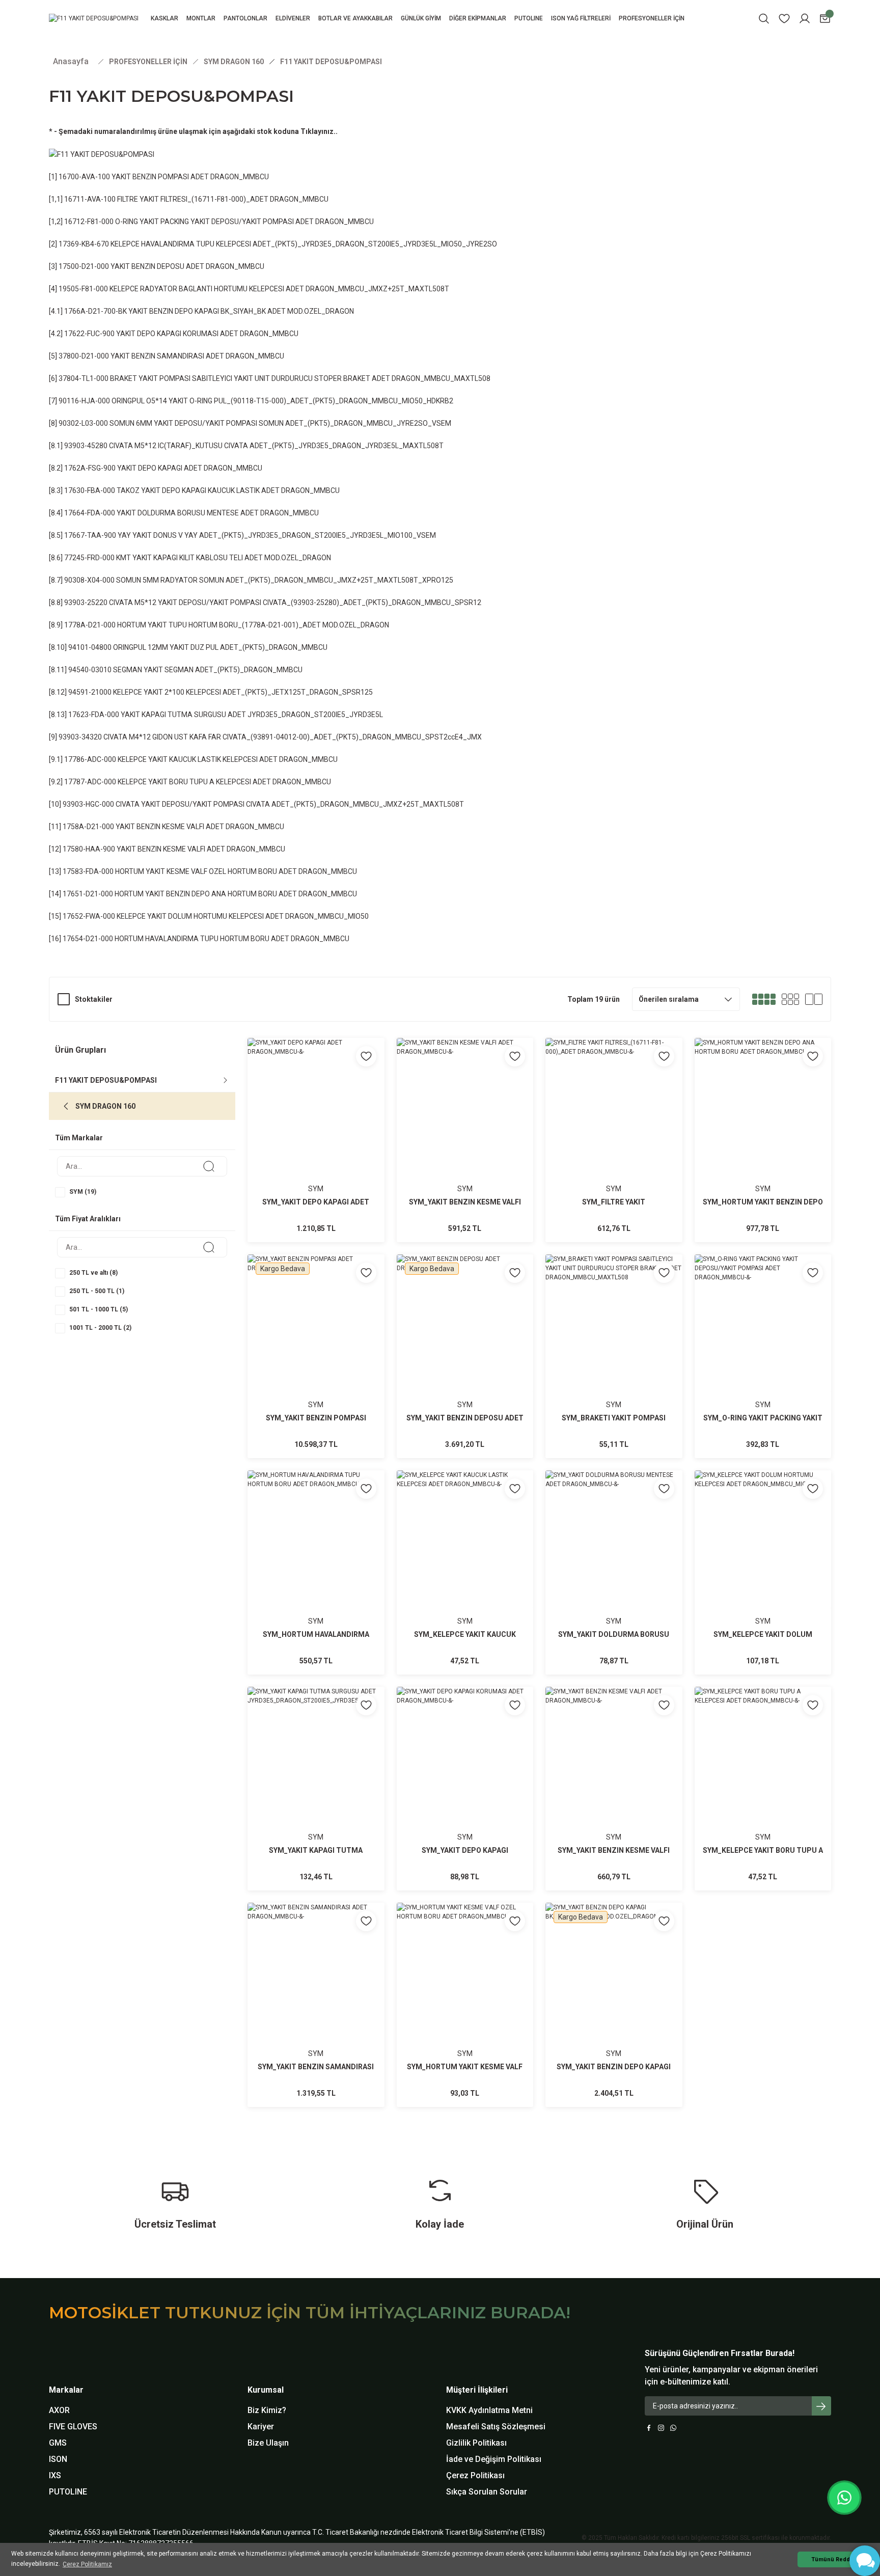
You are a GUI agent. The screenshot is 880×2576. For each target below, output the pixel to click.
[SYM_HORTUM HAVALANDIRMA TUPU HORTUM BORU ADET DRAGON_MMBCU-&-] (316, 1572)
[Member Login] (805, 19)
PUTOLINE (68, 2492)
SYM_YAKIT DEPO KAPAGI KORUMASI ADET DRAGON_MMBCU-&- (465, 1851)
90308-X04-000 (89, 580)
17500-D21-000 (84, 266)
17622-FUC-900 (89, 334)
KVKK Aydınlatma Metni (489, 2410)
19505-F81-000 (83, 289)
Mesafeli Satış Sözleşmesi (496, 2427)
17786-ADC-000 (90, 759)
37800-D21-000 (84, 356)
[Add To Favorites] (366, 1056)
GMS (58, 2443)
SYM (316, 1189)
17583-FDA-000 (88, 871)
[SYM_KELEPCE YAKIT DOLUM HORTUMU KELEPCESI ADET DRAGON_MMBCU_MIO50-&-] (763, 1572)
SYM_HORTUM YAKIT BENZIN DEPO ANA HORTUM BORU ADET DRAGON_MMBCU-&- (763, 1203)
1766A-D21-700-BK (95, 311)
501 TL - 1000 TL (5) (99, 1309)
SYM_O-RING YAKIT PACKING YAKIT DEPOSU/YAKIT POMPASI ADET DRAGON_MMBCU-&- (763, 1419)
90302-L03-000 (83, 423)
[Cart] (825, 19)
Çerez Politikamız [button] (87, 2564)
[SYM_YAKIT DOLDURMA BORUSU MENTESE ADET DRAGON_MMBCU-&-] (614, 1572)
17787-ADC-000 (90, 782)
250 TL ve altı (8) (93, 1273)
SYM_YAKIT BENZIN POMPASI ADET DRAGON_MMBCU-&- (316, 1419)
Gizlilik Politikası (476, 2443)
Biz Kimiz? (267, 2410)
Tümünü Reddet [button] (833, 2559)
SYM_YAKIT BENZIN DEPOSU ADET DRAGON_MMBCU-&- (465, 1419)
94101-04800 (90, 647)
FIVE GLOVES (73, 2427)
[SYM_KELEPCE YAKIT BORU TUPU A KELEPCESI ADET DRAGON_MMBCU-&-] (763, 1789)
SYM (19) (83, 1192)
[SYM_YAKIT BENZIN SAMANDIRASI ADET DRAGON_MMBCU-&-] (316, 2005)
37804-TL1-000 (84, 378)
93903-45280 (86, 446)
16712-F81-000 (89, 222)
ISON (58, 2459)
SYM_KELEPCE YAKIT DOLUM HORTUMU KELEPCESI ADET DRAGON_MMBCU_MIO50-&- (763, 1635)
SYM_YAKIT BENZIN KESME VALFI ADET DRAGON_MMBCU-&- (465, 1203)
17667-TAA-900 (90, 535)
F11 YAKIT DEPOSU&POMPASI (331, 62)
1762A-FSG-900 (90, 468)
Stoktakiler (94, 999)
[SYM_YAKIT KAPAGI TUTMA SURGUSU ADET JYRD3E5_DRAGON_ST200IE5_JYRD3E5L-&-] (316, 1789)
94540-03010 (90, 670)
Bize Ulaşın (268, 2443)
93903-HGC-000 (88, 804)
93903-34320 (80, 737)
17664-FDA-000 (90, 513)
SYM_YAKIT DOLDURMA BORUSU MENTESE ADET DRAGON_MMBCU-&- (614, 1635)
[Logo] (94, 19)
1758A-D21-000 (88, 827)
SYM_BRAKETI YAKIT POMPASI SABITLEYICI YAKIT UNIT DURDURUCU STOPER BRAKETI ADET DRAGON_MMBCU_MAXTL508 (614, 1419)
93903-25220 (86, 602)
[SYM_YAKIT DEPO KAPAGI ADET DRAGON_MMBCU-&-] (316, 1140)
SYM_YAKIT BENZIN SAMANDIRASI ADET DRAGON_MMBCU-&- (316, 2067)
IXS (55, 2475)
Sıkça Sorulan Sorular (487, 2492)
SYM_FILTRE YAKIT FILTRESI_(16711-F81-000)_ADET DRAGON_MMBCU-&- (614, 1203)
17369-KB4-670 (84, 244)
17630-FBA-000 (90, 490)
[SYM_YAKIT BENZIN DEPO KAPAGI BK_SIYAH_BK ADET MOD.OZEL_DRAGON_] (614, 2005)
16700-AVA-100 (84, 177)
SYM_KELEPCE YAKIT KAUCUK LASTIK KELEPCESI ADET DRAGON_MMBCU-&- (465, 1635)
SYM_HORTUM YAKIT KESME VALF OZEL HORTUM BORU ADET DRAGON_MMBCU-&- (465, 2067)
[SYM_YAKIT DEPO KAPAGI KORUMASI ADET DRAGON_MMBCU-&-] (465, 1789)
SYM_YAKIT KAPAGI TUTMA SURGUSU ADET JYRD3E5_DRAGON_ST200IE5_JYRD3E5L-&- (316, 1851)
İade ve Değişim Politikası (494, 2459)
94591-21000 (90, 692)
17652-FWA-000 (89, 916)
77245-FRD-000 (89, 558)
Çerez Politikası (475, 2475)
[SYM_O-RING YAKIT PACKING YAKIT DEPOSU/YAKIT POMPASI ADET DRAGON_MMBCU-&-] (763, 1356)
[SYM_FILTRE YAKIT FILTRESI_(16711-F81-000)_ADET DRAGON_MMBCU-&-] (614, 1140)
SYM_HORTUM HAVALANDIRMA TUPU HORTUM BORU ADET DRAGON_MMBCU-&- (316, 1635)
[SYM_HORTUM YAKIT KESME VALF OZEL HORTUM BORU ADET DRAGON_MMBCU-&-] (465, 2005)
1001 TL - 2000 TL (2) (100, 1328)
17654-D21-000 (88, 939)
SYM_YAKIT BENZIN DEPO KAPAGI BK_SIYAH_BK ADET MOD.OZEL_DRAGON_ (614, 2067)
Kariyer (261, 2427)
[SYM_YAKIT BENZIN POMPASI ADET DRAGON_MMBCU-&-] (316, 1356)
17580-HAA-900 (89, 849)
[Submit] (821, 2406)
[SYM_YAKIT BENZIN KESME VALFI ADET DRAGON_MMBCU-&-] (465, 1140)
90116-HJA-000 (84, 401)
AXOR (59, 2410)
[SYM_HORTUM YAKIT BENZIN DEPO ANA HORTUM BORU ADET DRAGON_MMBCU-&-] (763, 1140)
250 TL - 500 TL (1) (97, 1291)
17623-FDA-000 (94, 715)
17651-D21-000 (88, 894)
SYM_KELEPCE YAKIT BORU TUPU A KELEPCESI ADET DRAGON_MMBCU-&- (763, 1851)
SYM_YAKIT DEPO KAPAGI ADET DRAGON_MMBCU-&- (316, 1203)
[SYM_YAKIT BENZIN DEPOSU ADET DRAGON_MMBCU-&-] (465, 1356)
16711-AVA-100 (90, 199)
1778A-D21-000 (90, 625)
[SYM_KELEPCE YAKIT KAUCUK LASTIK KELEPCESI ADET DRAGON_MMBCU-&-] (465, 1572)
